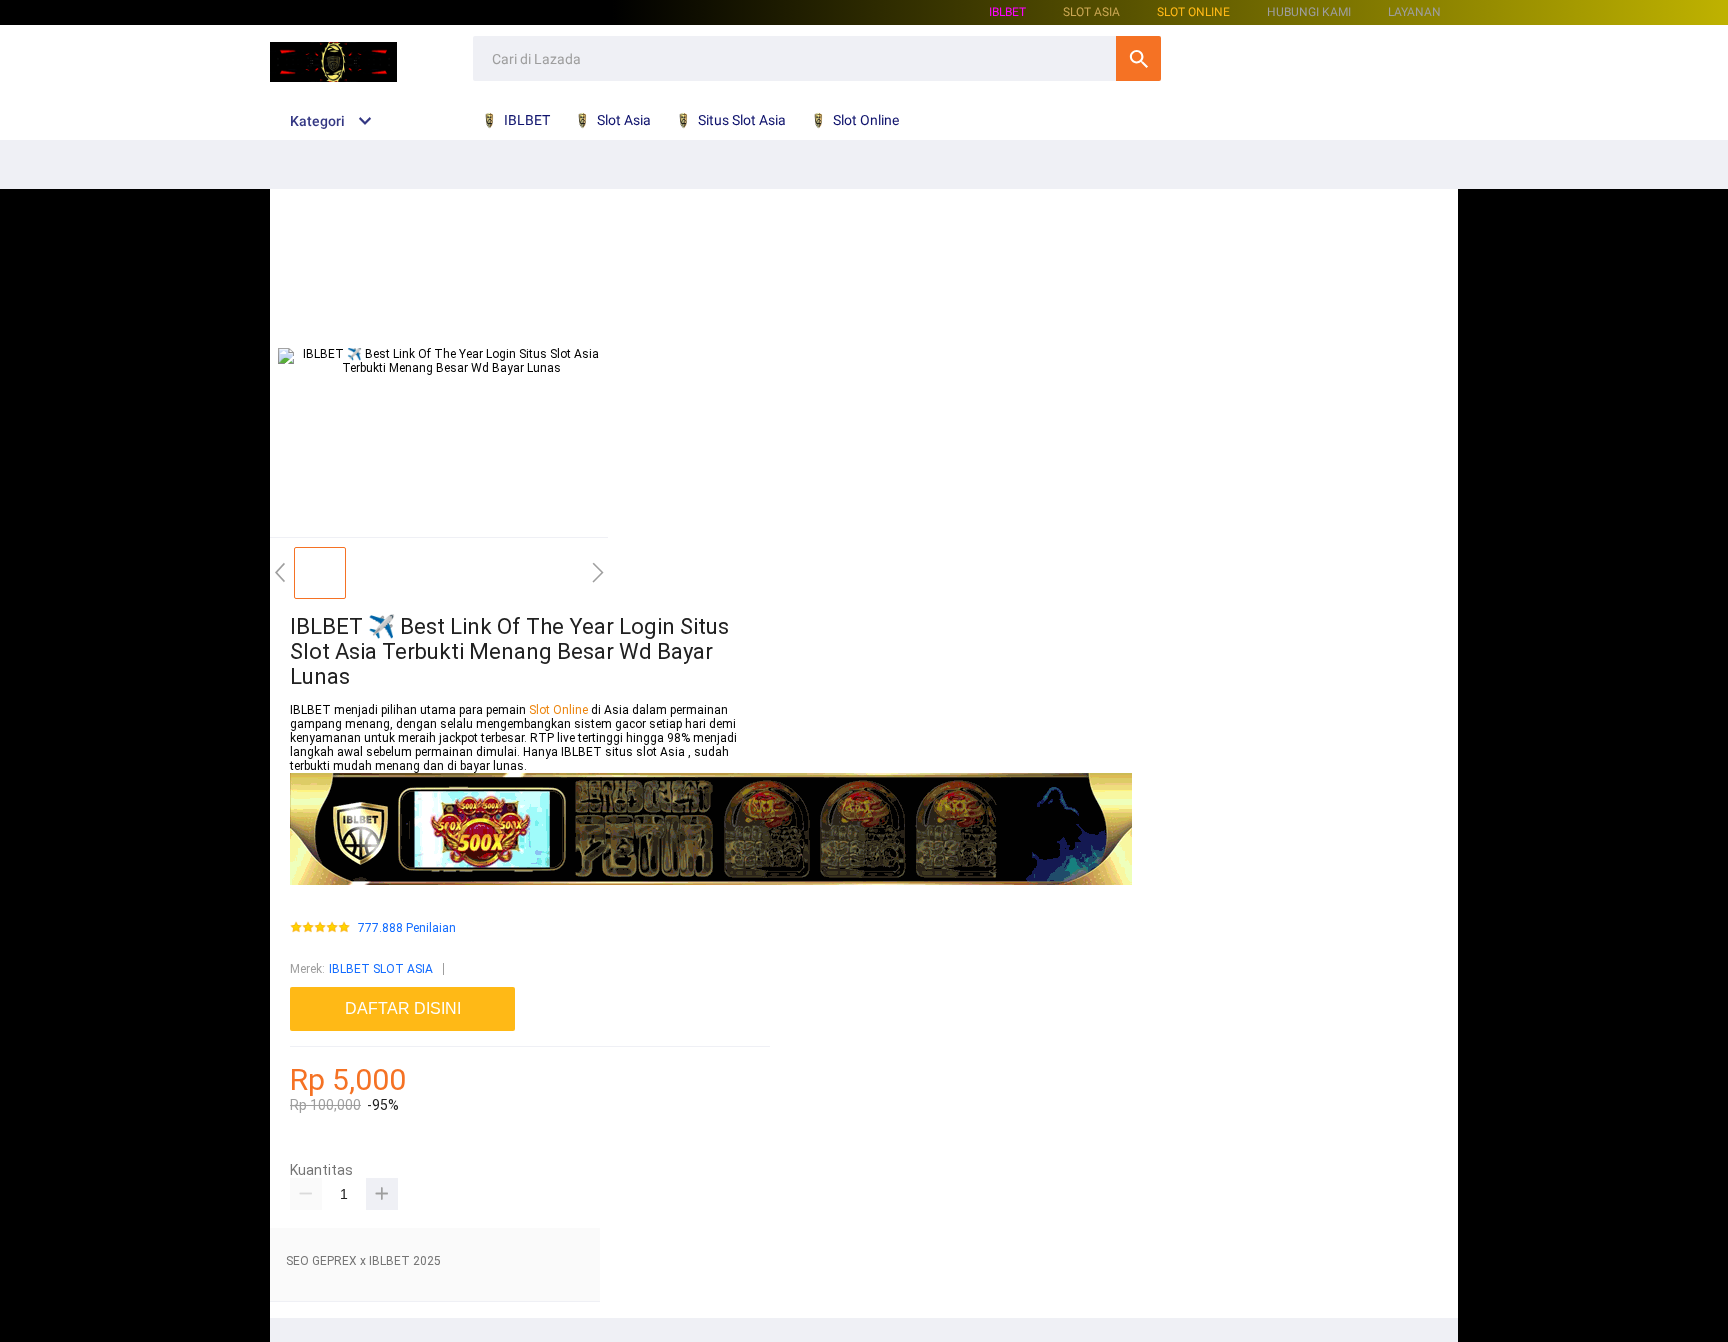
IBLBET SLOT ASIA (381, 969)
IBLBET (1007, 12)
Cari (1138, 58)
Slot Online (1193, 12)
